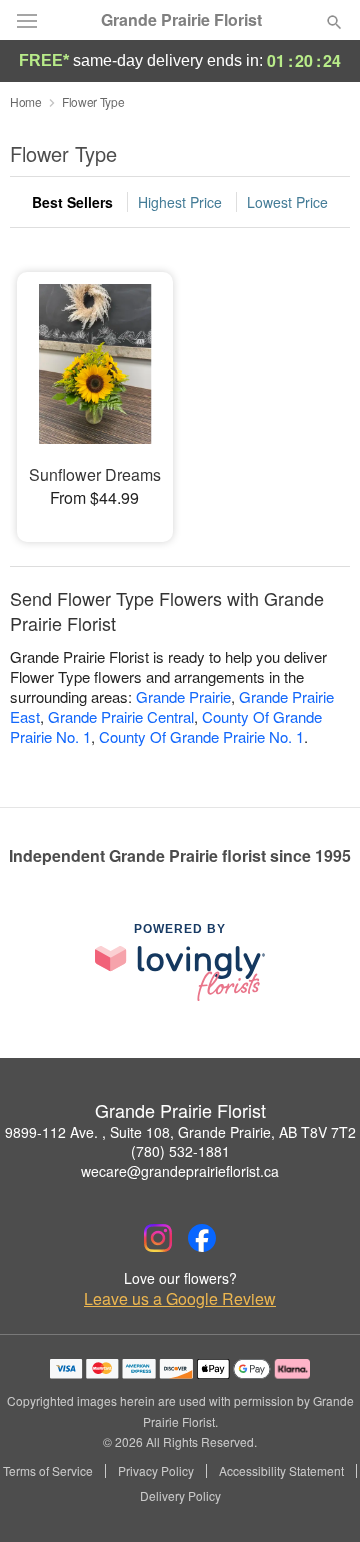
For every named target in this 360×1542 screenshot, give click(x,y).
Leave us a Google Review (180, 1299)
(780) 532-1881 (180, 1151)
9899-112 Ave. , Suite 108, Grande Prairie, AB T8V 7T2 (180, 1132)
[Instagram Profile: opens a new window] (158, 1238)
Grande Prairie (183, 696)
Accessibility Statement (281, 1471)
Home (26, 101)
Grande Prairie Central (121, 716)
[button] (317, 1497)
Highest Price (180, 202)
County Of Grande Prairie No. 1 (201, 736)
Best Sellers (72, 202)
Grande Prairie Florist (181, 20)
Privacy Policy (156, 1471)
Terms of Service (48, 1471)
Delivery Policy (180, 1496)
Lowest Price (287, 202)
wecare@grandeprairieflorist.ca (180, 1171)
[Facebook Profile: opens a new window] (202, 1238)
